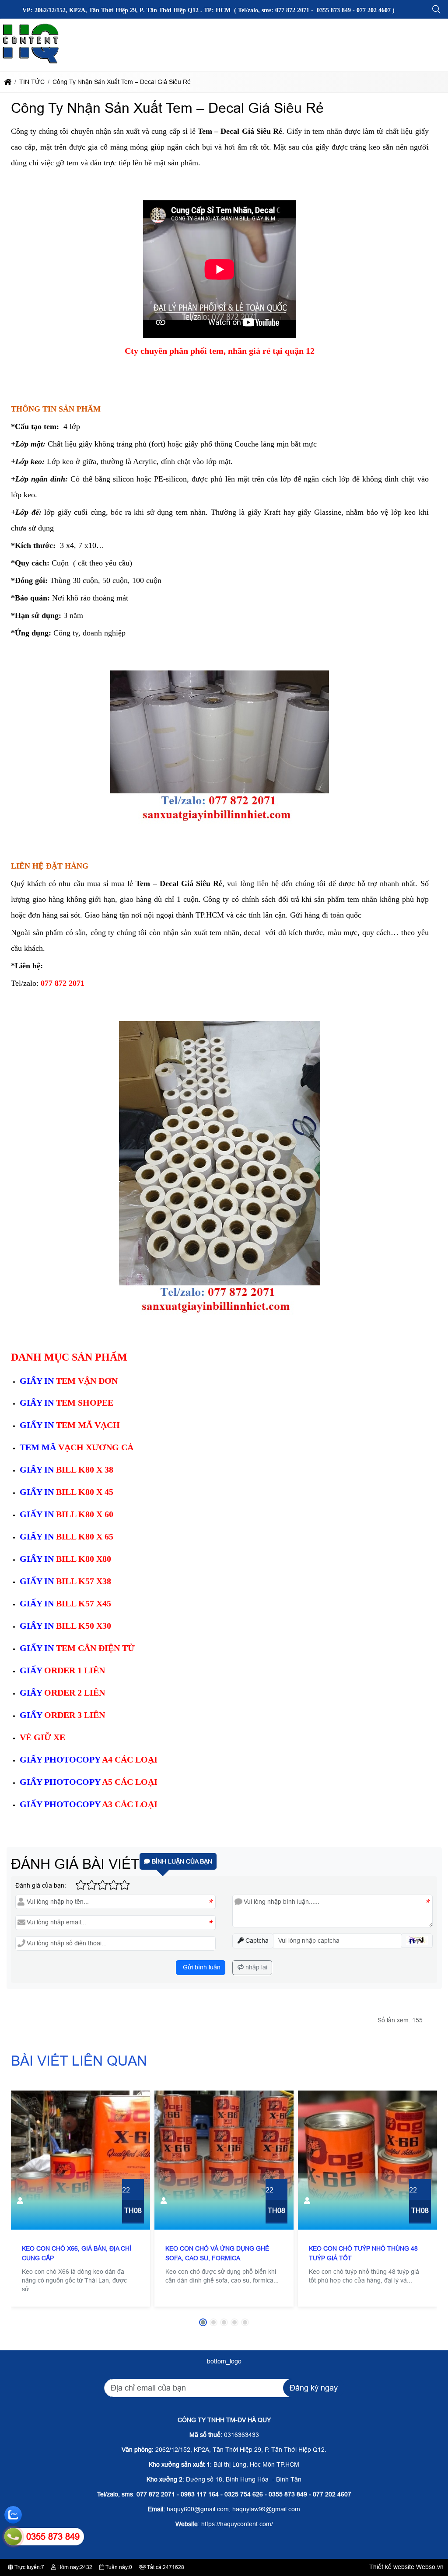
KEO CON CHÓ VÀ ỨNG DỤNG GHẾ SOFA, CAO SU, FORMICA (217, 2253)
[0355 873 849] (13, 2537)
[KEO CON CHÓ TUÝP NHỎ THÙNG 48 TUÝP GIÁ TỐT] (367, 2160)
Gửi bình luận (201, 1967)
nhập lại (255, 1967)
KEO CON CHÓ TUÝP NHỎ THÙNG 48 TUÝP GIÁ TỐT (363, 2253)
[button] (437, 10)
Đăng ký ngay (314, 2388)
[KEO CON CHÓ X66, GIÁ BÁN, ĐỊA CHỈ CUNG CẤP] (80, 2160)
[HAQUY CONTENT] (31, 63)
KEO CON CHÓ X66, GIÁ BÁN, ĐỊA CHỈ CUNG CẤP (77, 2253)
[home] (8, 82)
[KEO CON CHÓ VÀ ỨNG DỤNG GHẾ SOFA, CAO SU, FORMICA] (224, 2160)
